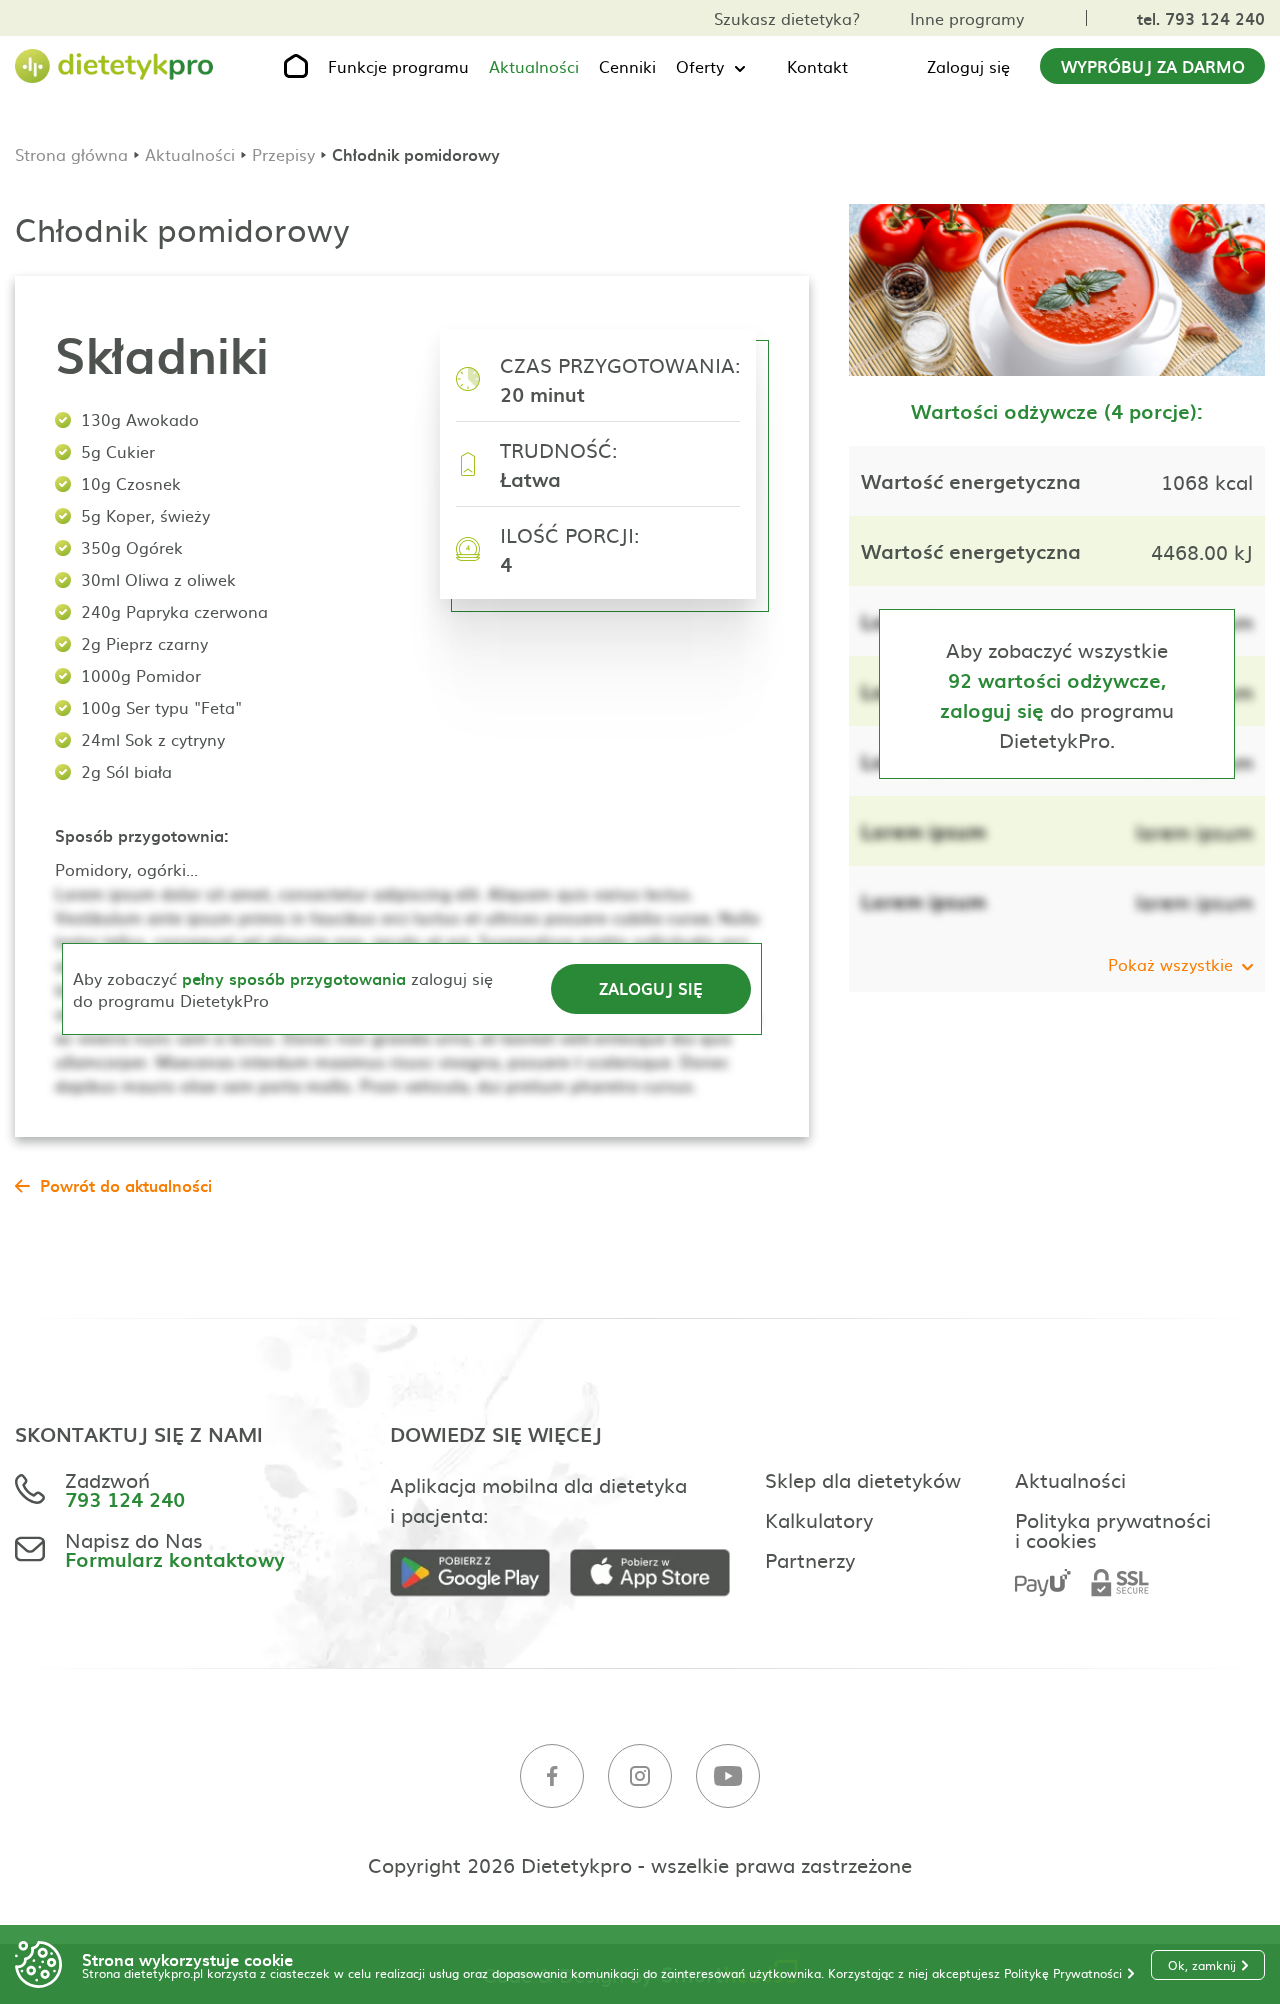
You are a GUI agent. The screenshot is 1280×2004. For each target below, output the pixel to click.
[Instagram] (640, 1776)
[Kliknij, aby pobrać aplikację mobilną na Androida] (480, 1573)
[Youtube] (728, 1776)
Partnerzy (810, 1559)
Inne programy (967, 18)
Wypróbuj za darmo (1153, 66)
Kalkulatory (819, 1519)
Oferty (700, 66)
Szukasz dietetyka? (787, 18)
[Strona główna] (115, 66)
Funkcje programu (398, 66)
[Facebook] (552, 1776)
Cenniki (627, 66)
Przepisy (283, 154)
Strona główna (71, 154)
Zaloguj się (968, 66)
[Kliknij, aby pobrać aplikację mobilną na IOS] (660, 1573)
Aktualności (534, 66)
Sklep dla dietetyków (863, 1479)
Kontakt (817, 66)
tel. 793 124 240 (1201, 18)
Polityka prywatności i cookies (1113, 1529)
